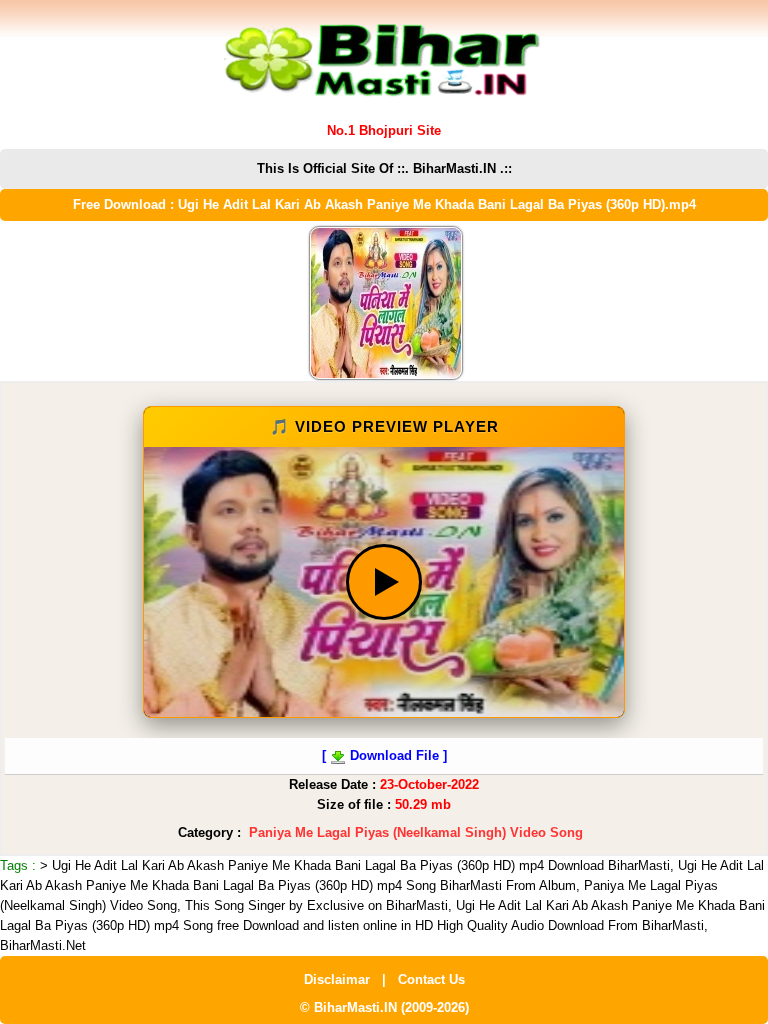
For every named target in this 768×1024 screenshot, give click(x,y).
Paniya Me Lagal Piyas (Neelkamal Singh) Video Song (416, 832)
